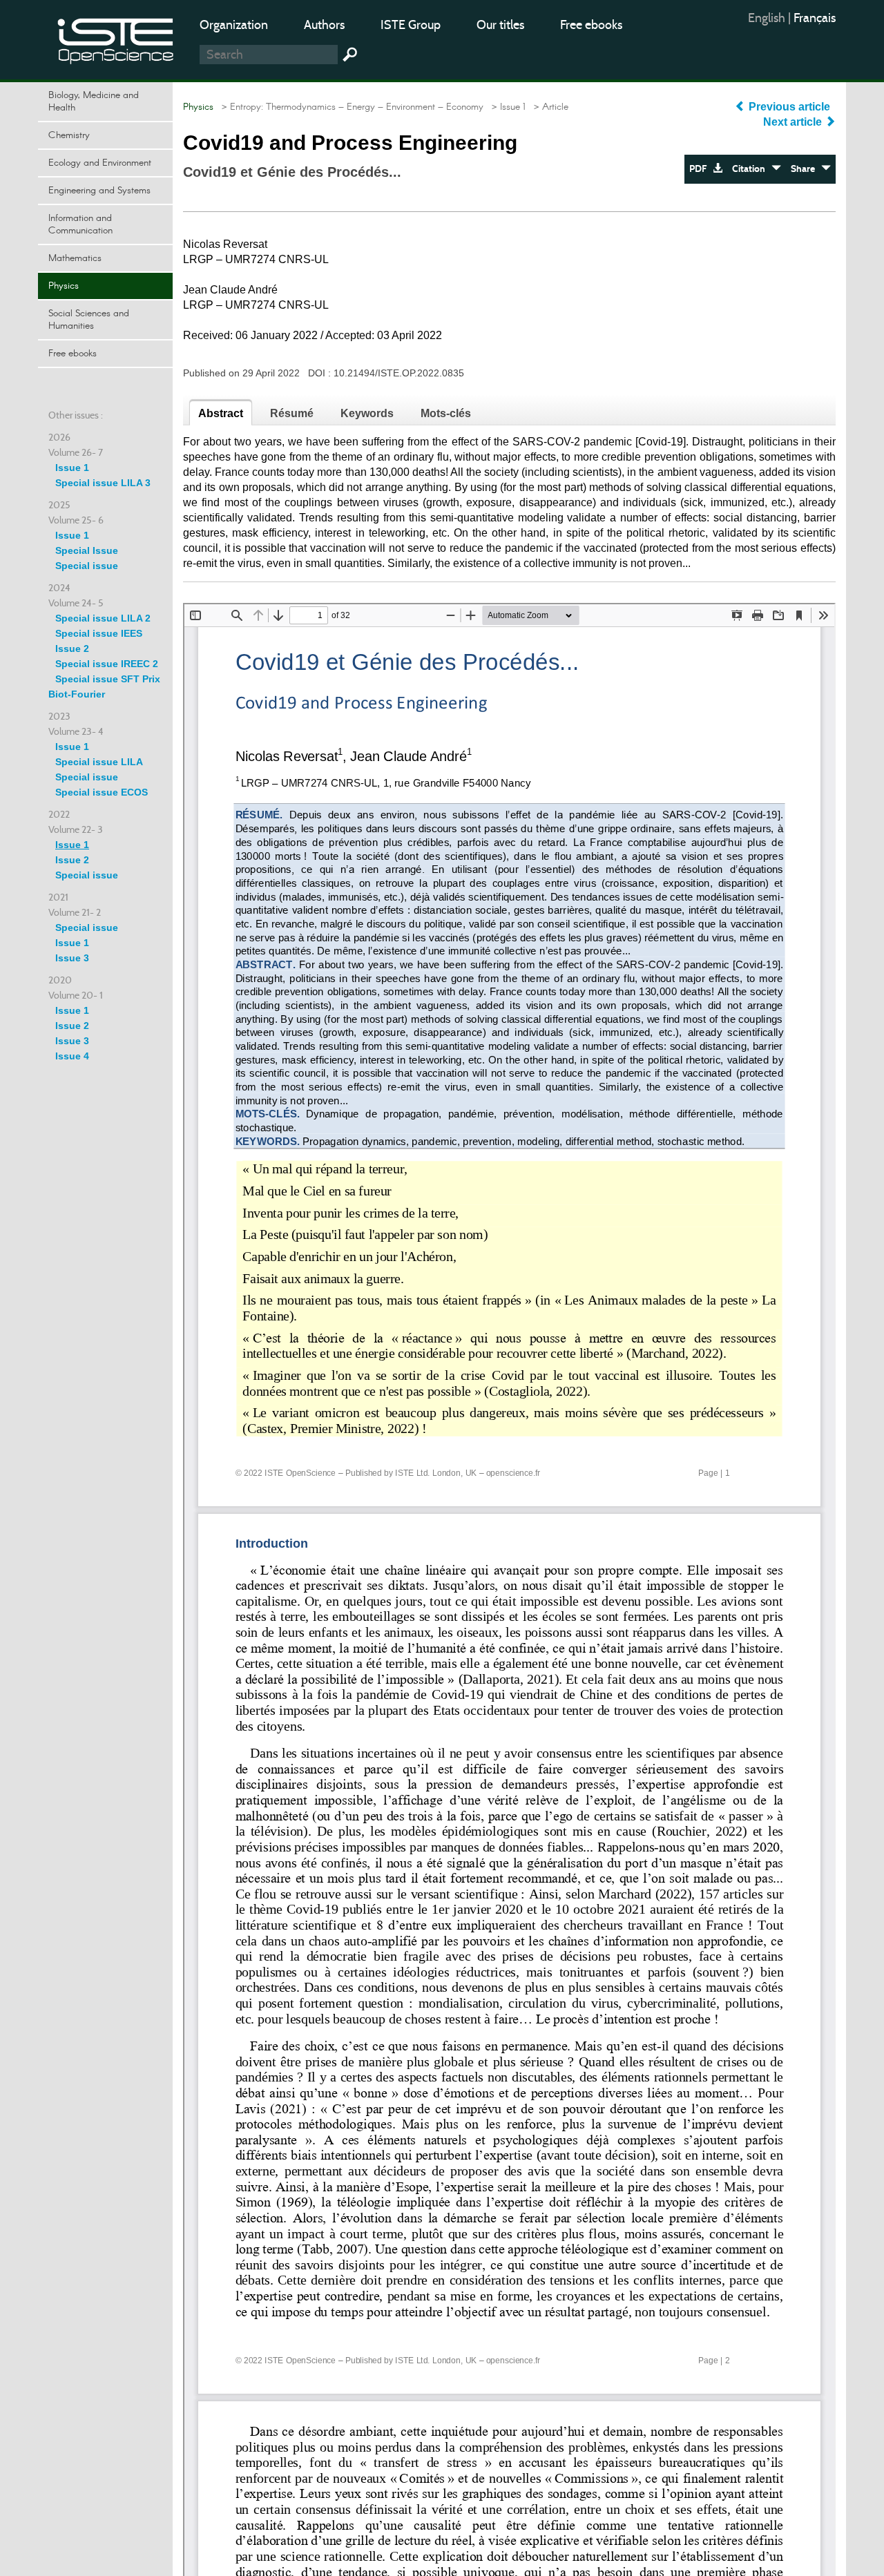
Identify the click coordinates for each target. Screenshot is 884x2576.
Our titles (500, 25)
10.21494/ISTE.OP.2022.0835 (399, 373)
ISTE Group (411, 25)
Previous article (789, 107)
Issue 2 (72, 648)
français (815, 18)
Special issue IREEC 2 (107, 664)
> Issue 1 (506, 107)
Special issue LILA (99, 762)
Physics (64, 286)
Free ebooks (591, 25)
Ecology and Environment (100, 163)
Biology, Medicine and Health (94, 102)
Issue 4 (72, 1056)
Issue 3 (72, 958)
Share (806, 169)
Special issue (87, 566)
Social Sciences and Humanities (89, 320)
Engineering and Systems (99, 191)
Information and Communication (80, 224)
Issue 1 (72, 468)
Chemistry (69, 135)
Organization (234, 25)
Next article (794, 122)
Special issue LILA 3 (103, 483)
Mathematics (75, 258)
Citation (752, 169)
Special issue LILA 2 (103, 618)
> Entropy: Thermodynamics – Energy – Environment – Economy (350, 107)
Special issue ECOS (102, 792)
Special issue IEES (99, 633)
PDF (701, 169)
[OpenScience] (116, 38)
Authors (324, 25)
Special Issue (87, 550)
